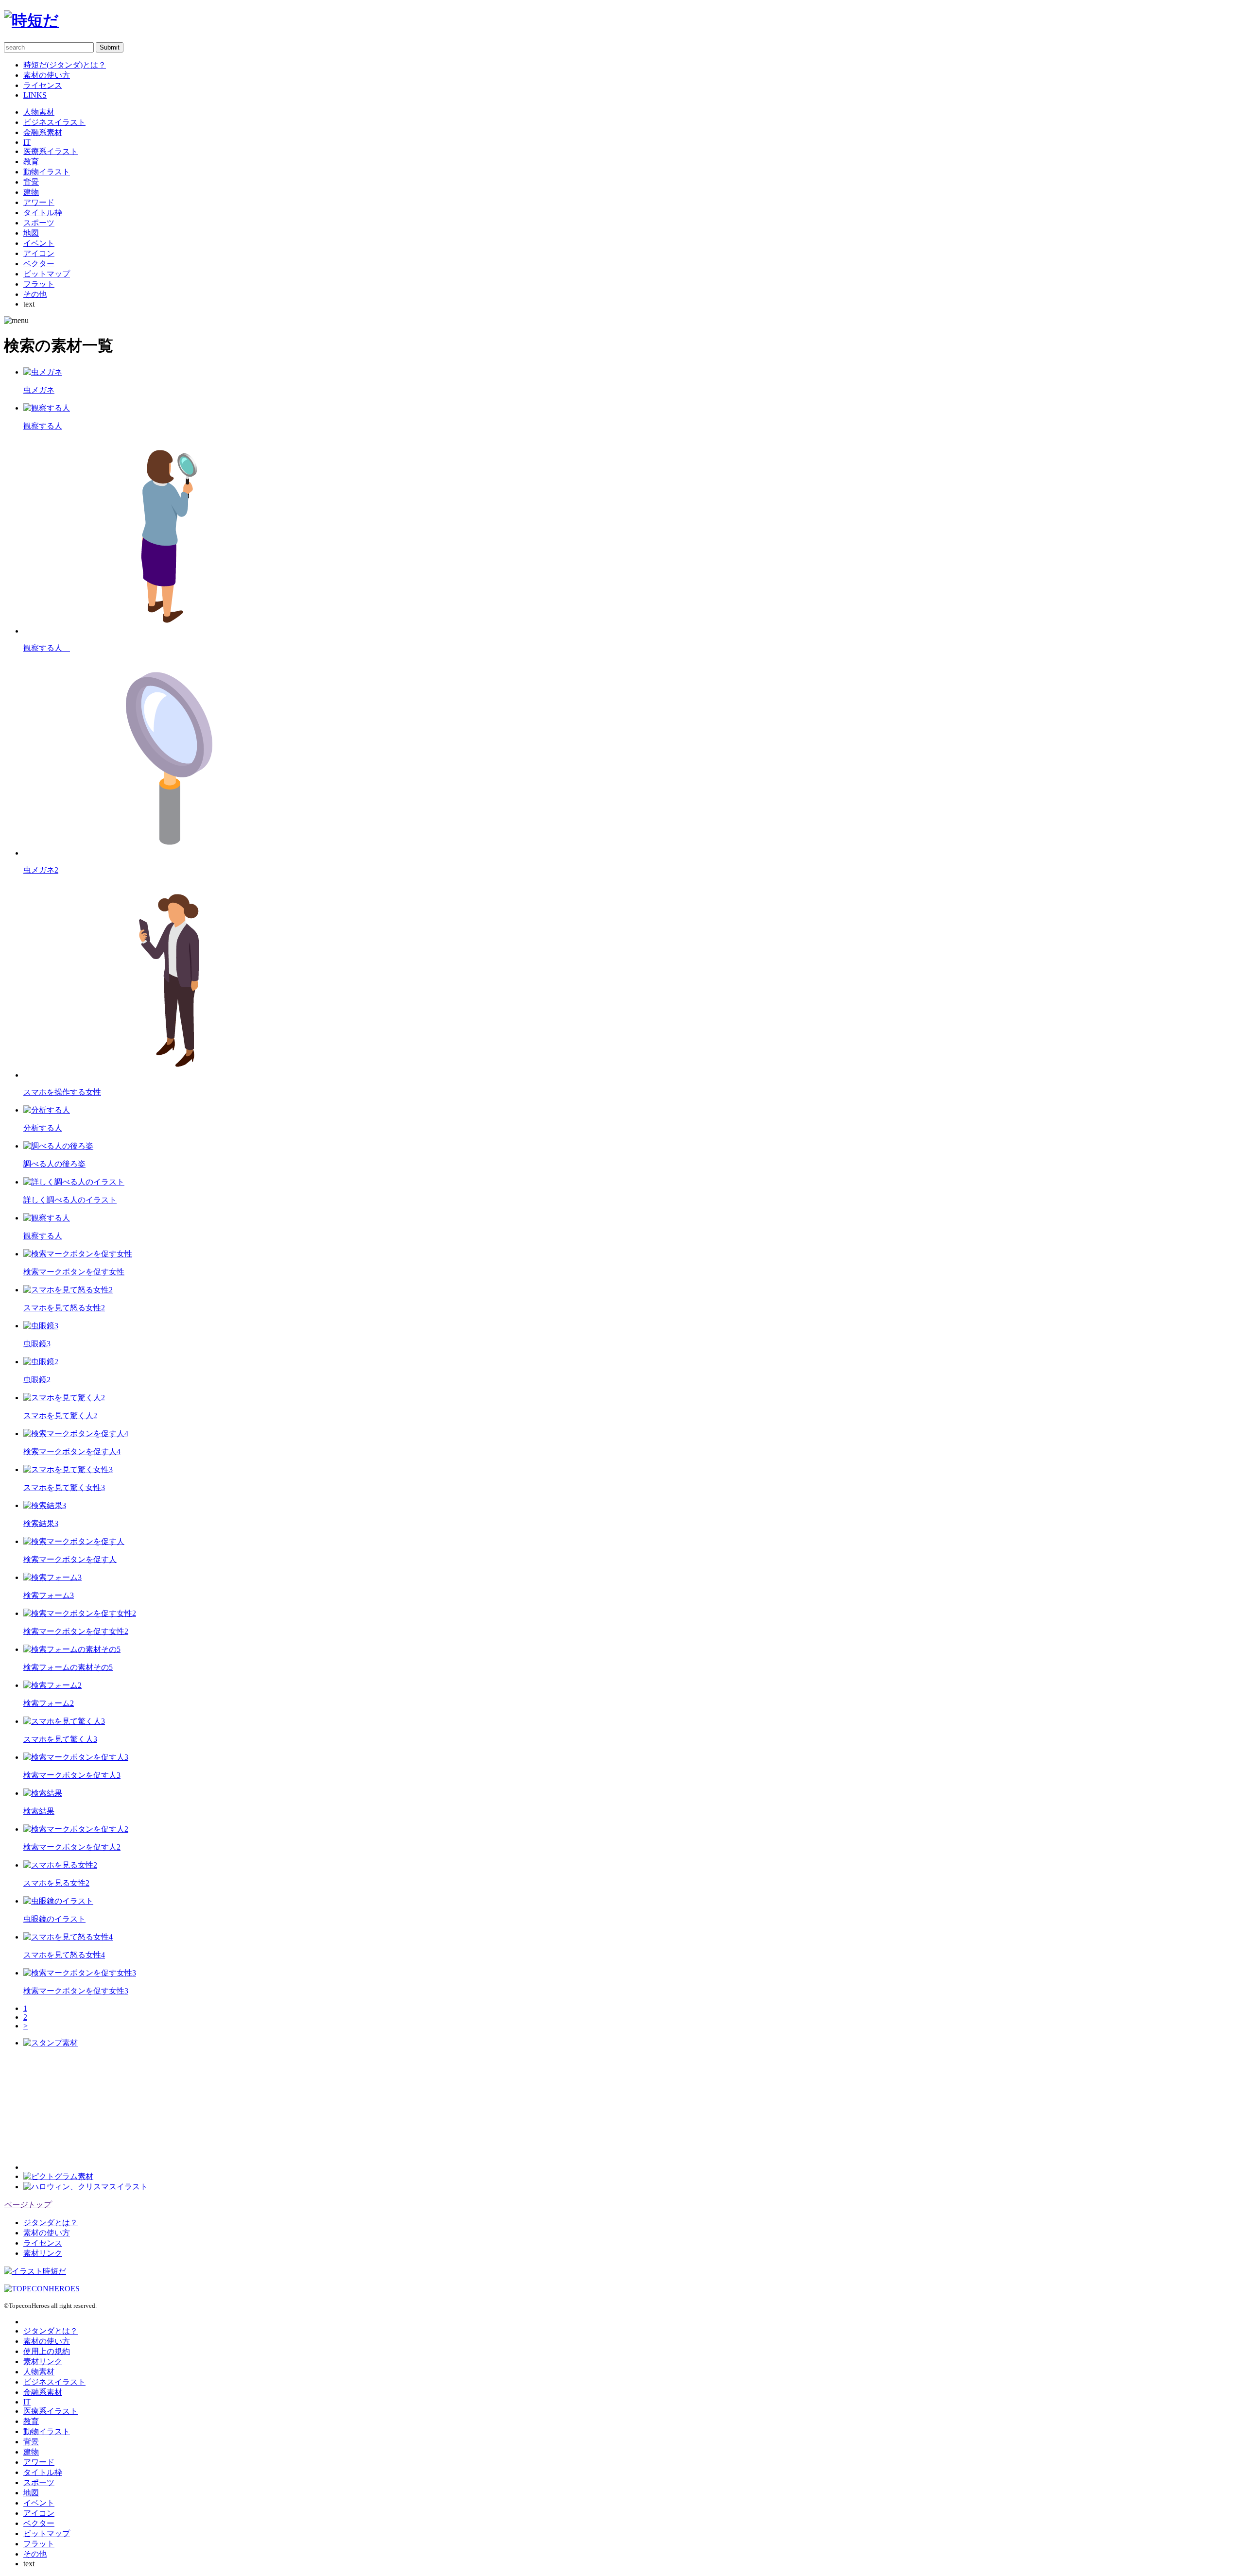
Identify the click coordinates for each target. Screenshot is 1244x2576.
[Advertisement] (96, 2109)
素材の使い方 (47, 75)
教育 (31, 162)
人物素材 (39, 112)
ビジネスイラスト (54, 122)
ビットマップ (47, 274)
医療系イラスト (51, 151)
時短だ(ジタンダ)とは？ (65, 65)
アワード (39, 202)
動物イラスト (47, 172)
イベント (39, 243)
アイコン (39, 253)
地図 (31, 233)
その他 (35, 294)
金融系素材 (43, 132)
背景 (31, 182)
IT (27, 142)
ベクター (39, 264)
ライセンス (43, 85)
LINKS (35, 95)
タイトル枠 (43, 213)
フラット (39, 284)
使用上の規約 (47, 2351)
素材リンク (43, 2253)
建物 (31, 192)
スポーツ (39, 223)
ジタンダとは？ (51, 2223)
